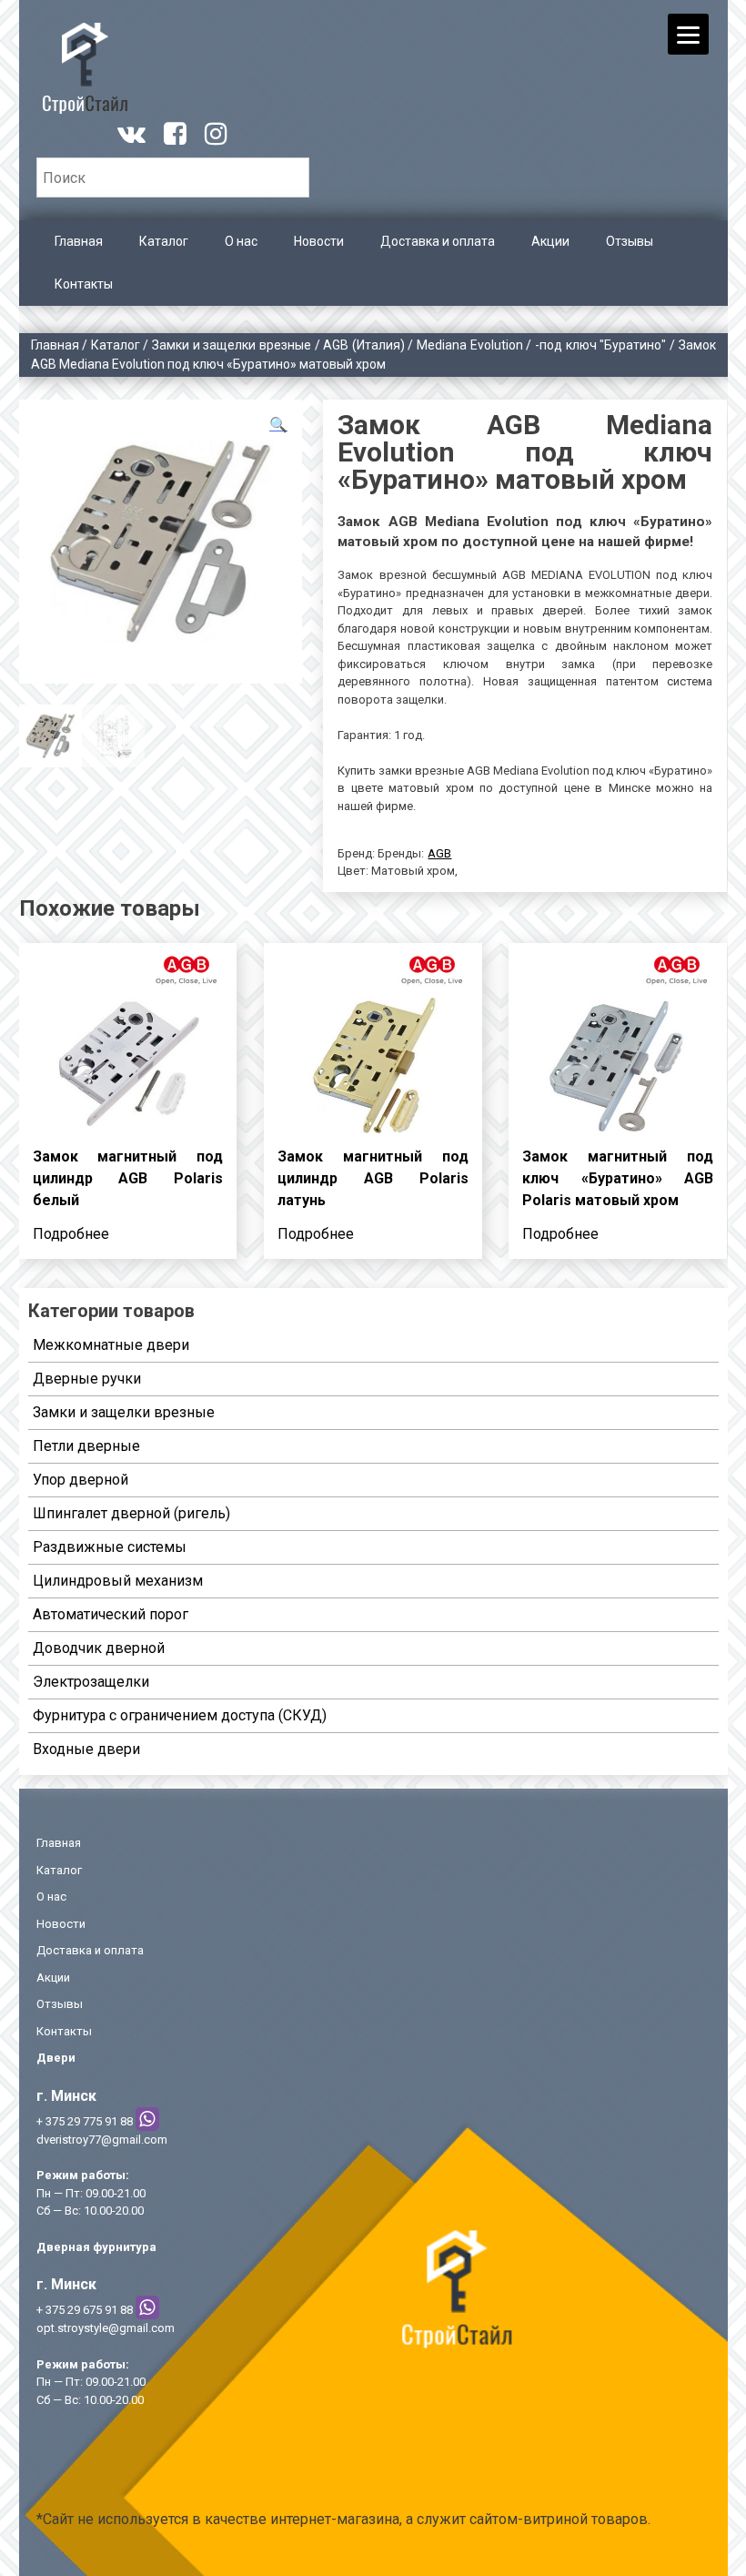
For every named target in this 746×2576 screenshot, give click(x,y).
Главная (79, 241)
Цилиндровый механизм (118, 1581)
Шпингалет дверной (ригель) (131, 1513)
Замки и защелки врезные (232, 345)
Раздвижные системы (110, 1547)
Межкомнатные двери (111, 1345)
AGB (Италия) (364, 345)
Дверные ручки (87, 1379)
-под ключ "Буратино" (600, 345)
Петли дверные (86, 1446)
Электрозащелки (91, 1682)
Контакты (84, 284)
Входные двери (86, 1749)
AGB (439, 853)
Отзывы (630, 241)
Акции (550, 241)
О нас (241, 241)
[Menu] (688, 34)
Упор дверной (81, 1480)
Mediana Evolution (470, 345)
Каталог (164, 241)
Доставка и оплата (438, 241)
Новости (319, 241)
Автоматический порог (111, 1614)
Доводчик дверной (99, 1648)
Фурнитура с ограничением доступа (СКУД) (180, 1715)
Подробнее (71, 1234)
